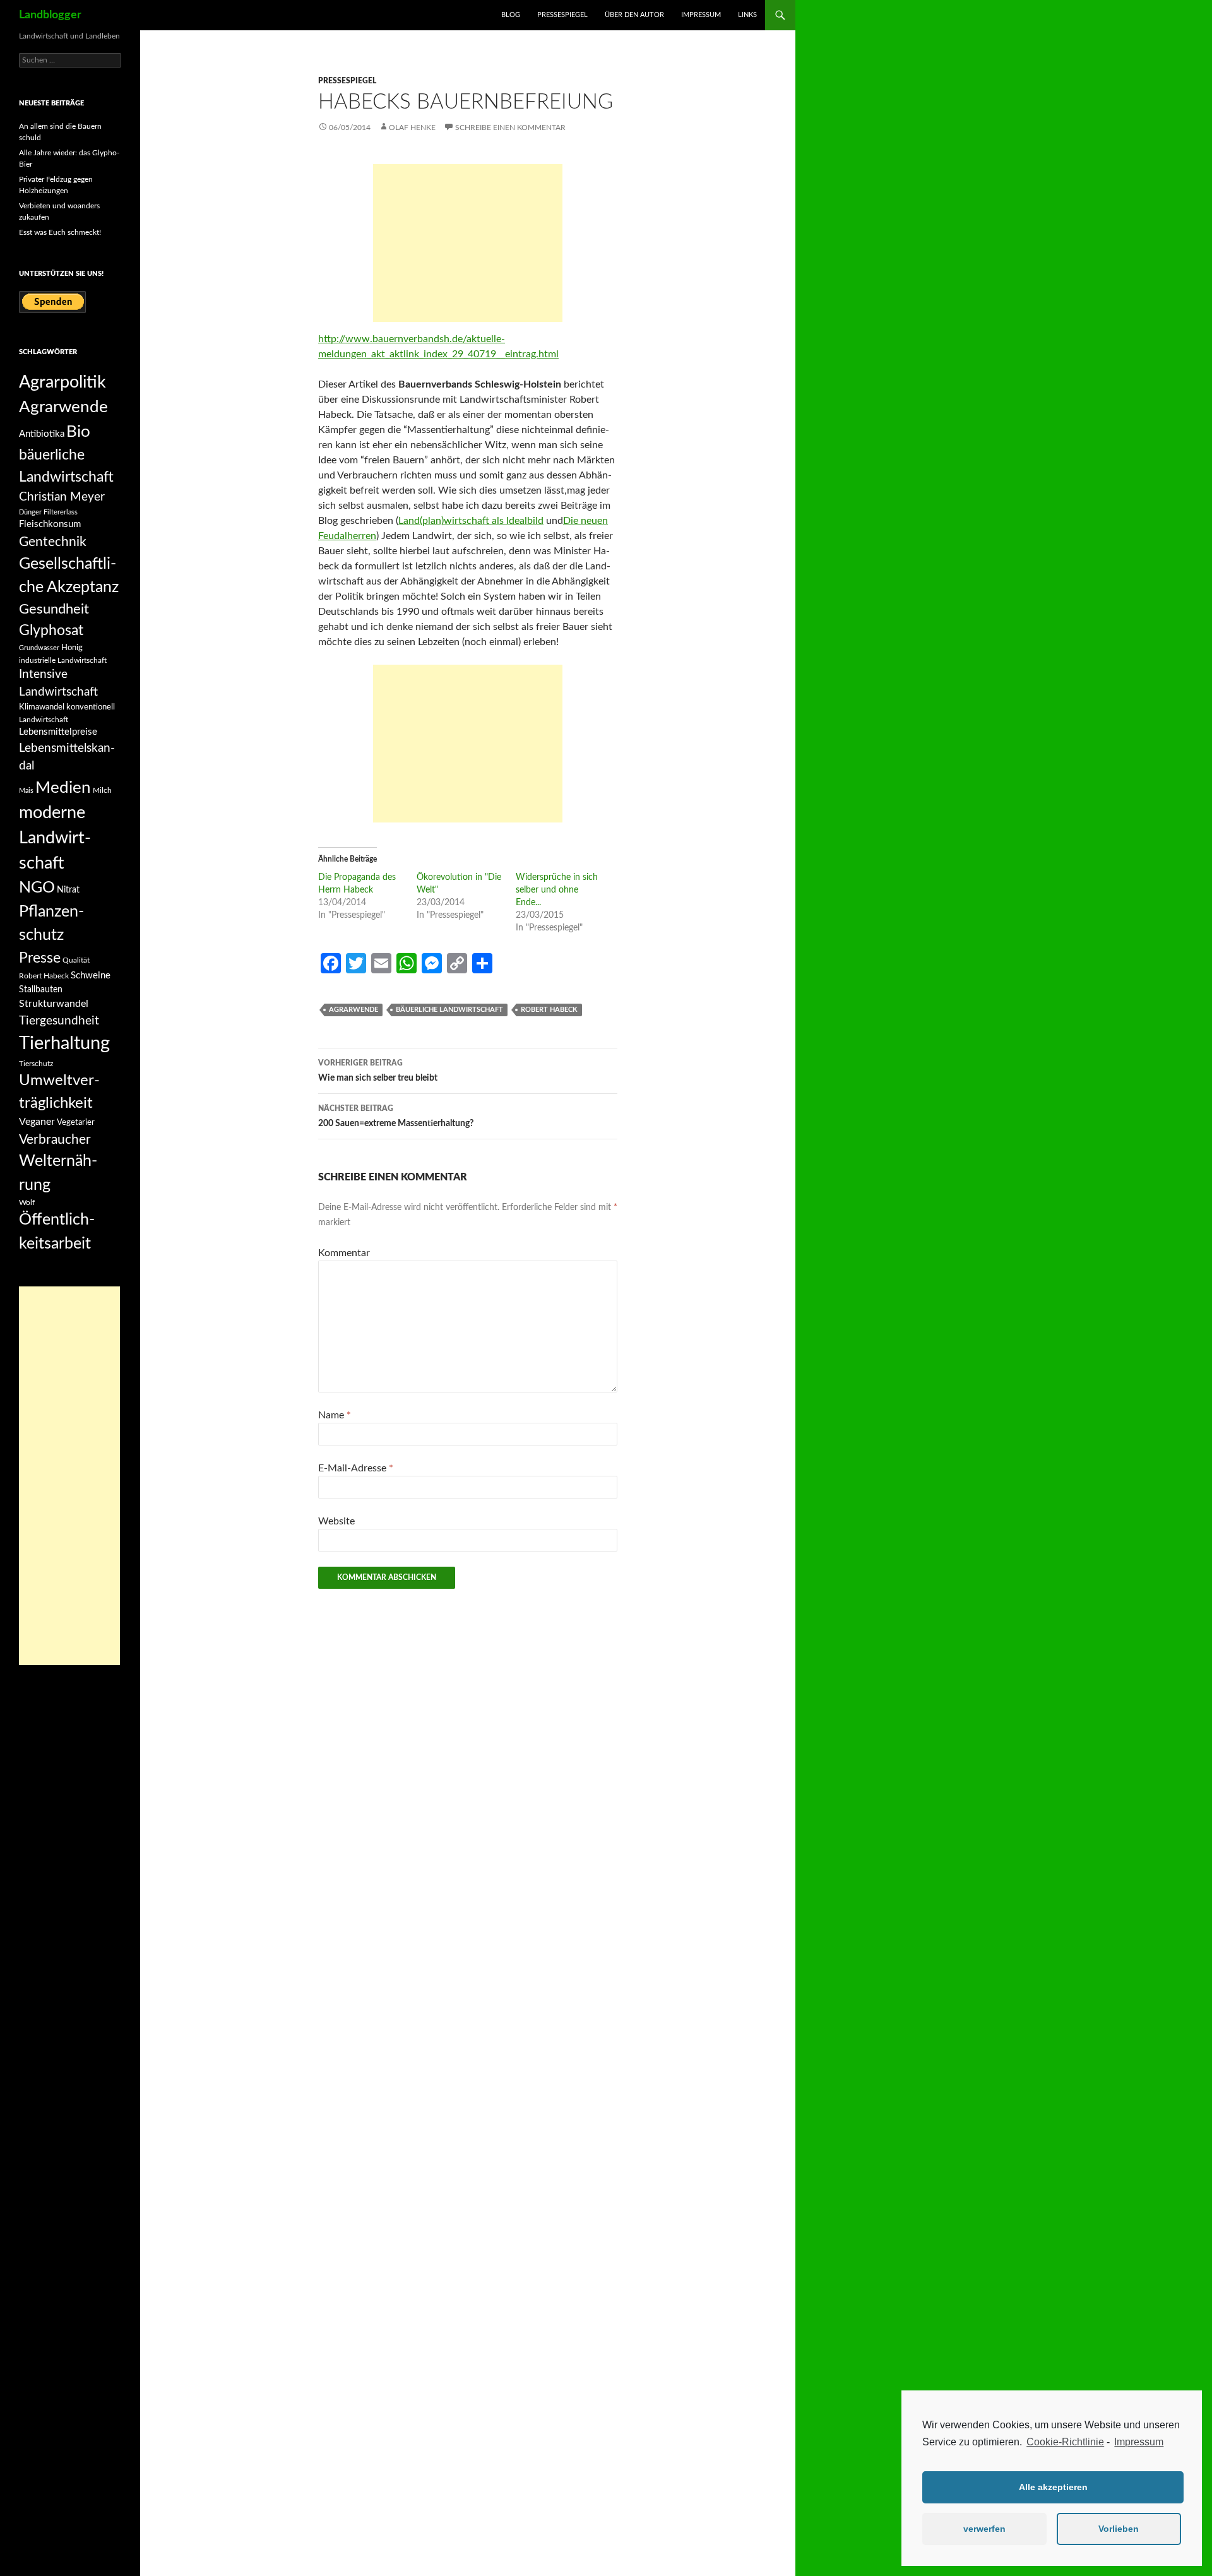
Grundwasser (39, 648)
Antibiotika (42, 434)
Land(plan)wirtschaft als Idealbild (471, 521)
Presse (40, 958)
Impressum (1139, 2442)
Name (335, 1415)
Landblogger (50, 15)
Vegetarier (76, 1122)
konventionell (91, 707)
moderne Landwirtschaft (55, 838)
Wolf (27, 1202)
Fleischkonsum (50, 524)
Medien (63, 788)
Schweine (91, 976)
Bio (78, 432)
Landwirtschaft (44, 720)
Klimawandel (42, 707)
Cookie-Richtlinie (1065, 2442)
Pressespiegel (562, 15)
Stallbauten (41, 990)
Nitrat (68, 890)
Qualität (76, 960)
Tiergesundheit (59, 1021)
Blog (511, 15)
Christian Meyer (62, 497)
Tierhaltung (64, 1043)
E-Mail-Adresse (356, 1468)
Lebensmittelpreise (58, 732)
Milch (102, 790)
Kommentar (344, 1253)
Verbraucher (55, 1140)
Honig (72, 648)
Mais (26, 791)
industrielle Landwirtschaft (63, 660)
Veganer (37, 1122)
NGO (37, 888)
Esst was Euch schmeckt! (60, 232)
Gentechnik (53, 542)
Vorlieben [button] (1119, 2529)
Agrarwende (353, 1010)
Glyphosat (51, 631)
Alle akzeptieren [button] (1053, 2487)
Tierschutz (36, 1064)
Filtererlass (61, 512)
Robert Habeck (549, 1010)
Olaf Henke (412, 128)
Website (336, 1521)
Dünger (30, 512)
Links (747, 15)
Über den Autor (634, 15)
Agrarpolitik (62, 382)
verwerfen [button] (984, 2529)
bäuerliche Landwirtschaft (449, 1010)
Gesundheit (54, 609)
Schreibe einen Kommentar (510, 128)
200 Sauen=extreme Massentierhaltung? (396, 1116)
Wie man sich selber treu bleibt (378, 1071)
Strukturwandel (54, 1004)
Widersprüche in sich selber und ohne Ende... (557, 890)
